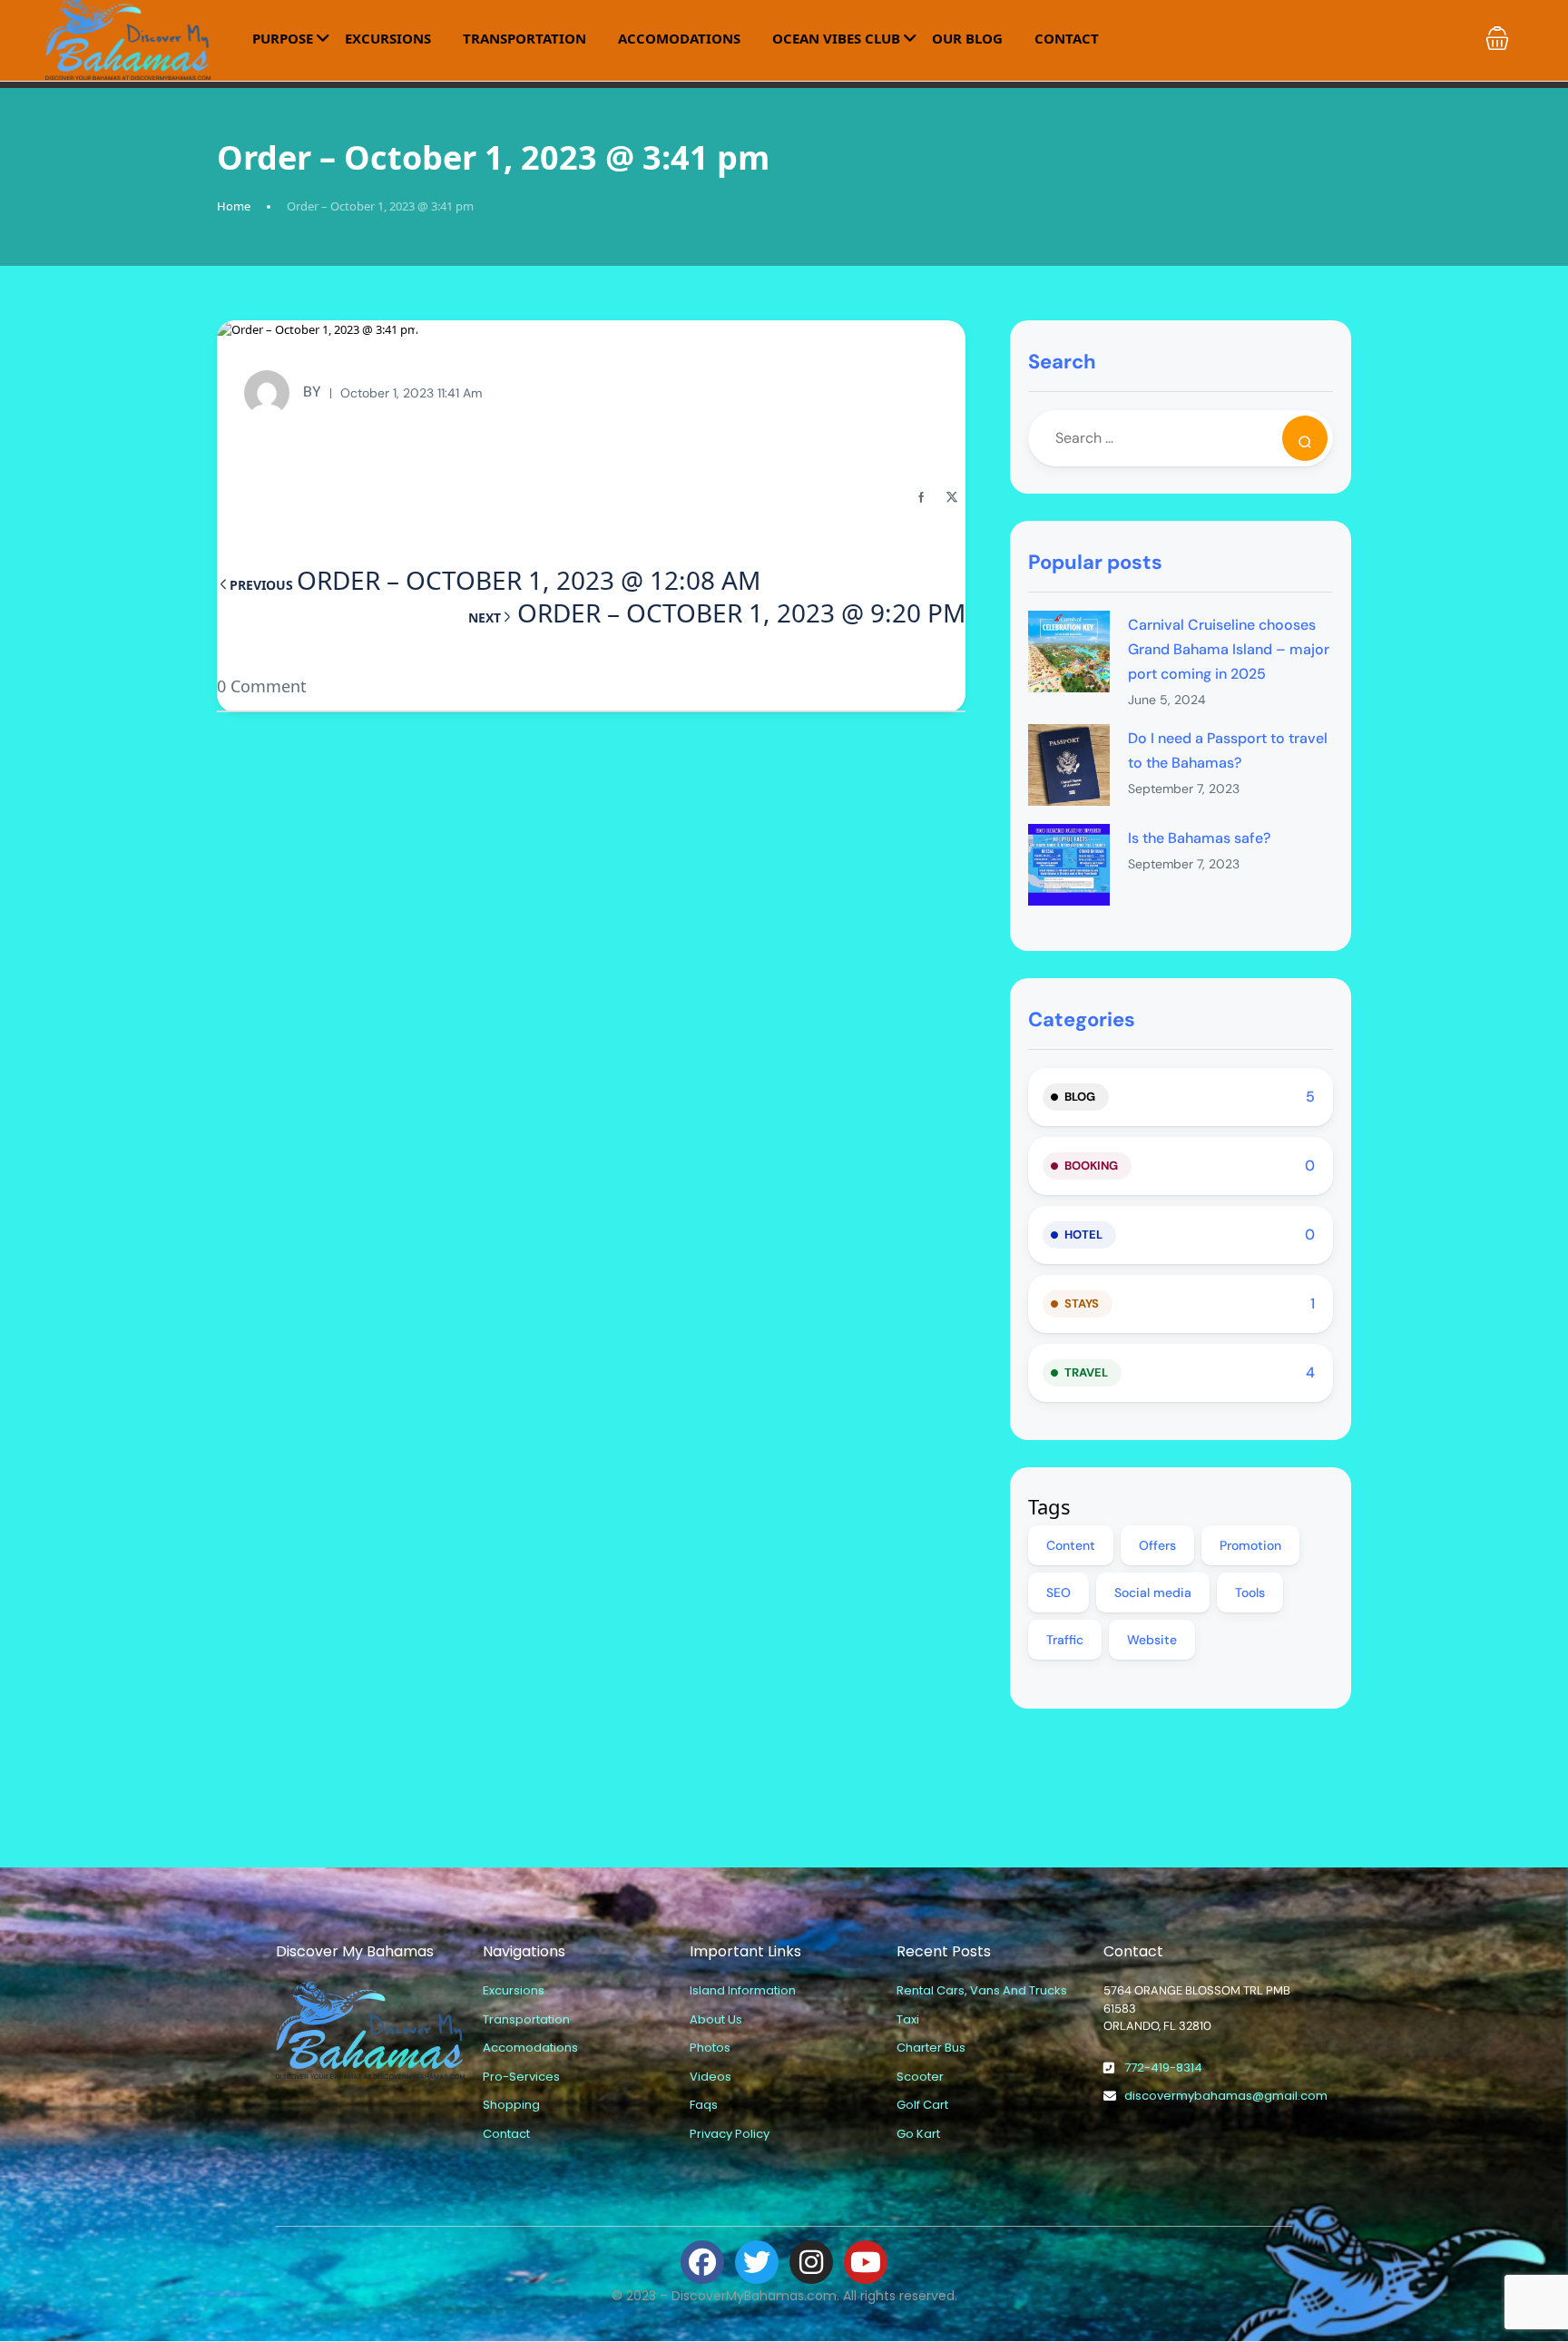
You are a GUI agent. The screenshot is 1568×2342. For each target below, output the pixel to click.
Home (234, 206)
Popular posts (1095, 562)
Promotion (1250, 1545)
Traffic (1065, 1640)
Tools (1250, 1592)
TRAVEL (1086, 1372)
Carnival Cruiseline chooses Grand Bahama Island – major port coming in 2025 (1229, 649)
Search (1062, 362)
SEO (1058, 1592)
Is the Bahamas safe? (1199, 838)
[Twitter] (757, 2262)
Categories (1082, 1019)
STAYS (1082, 1303)
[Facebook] (702, 2262)
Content (1071, 1545)
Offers (1157, 1545)
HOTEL (1083, 1235)
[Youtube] (866, 2262)
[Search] (1305, 438)
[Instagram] (811, 2262)
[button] (1497, 38)
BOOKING (1091, 1166)
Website (1152, 1640)
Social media (1153, 1592)
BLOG (1080, 1097)
